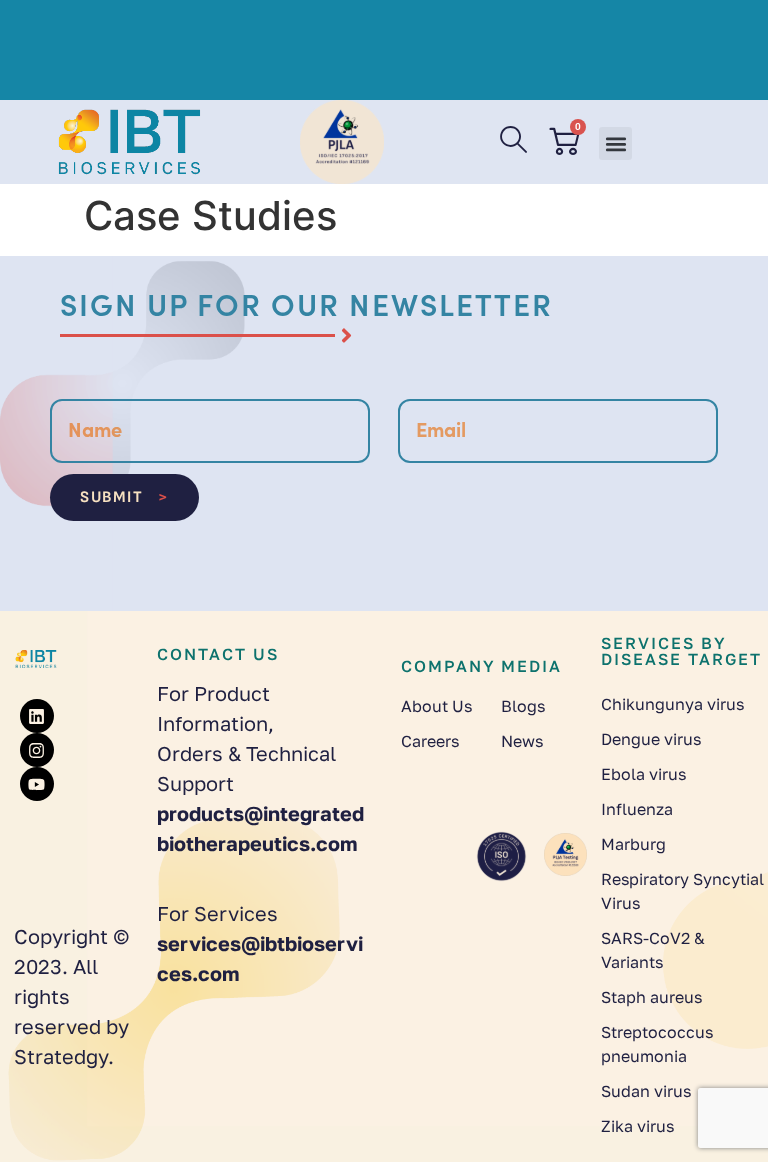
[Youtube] (37, 784)
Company (448, 666)
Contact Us (218, 654)
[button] (615, 143)
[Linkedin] (37, 716)
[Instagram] (37, 750)
